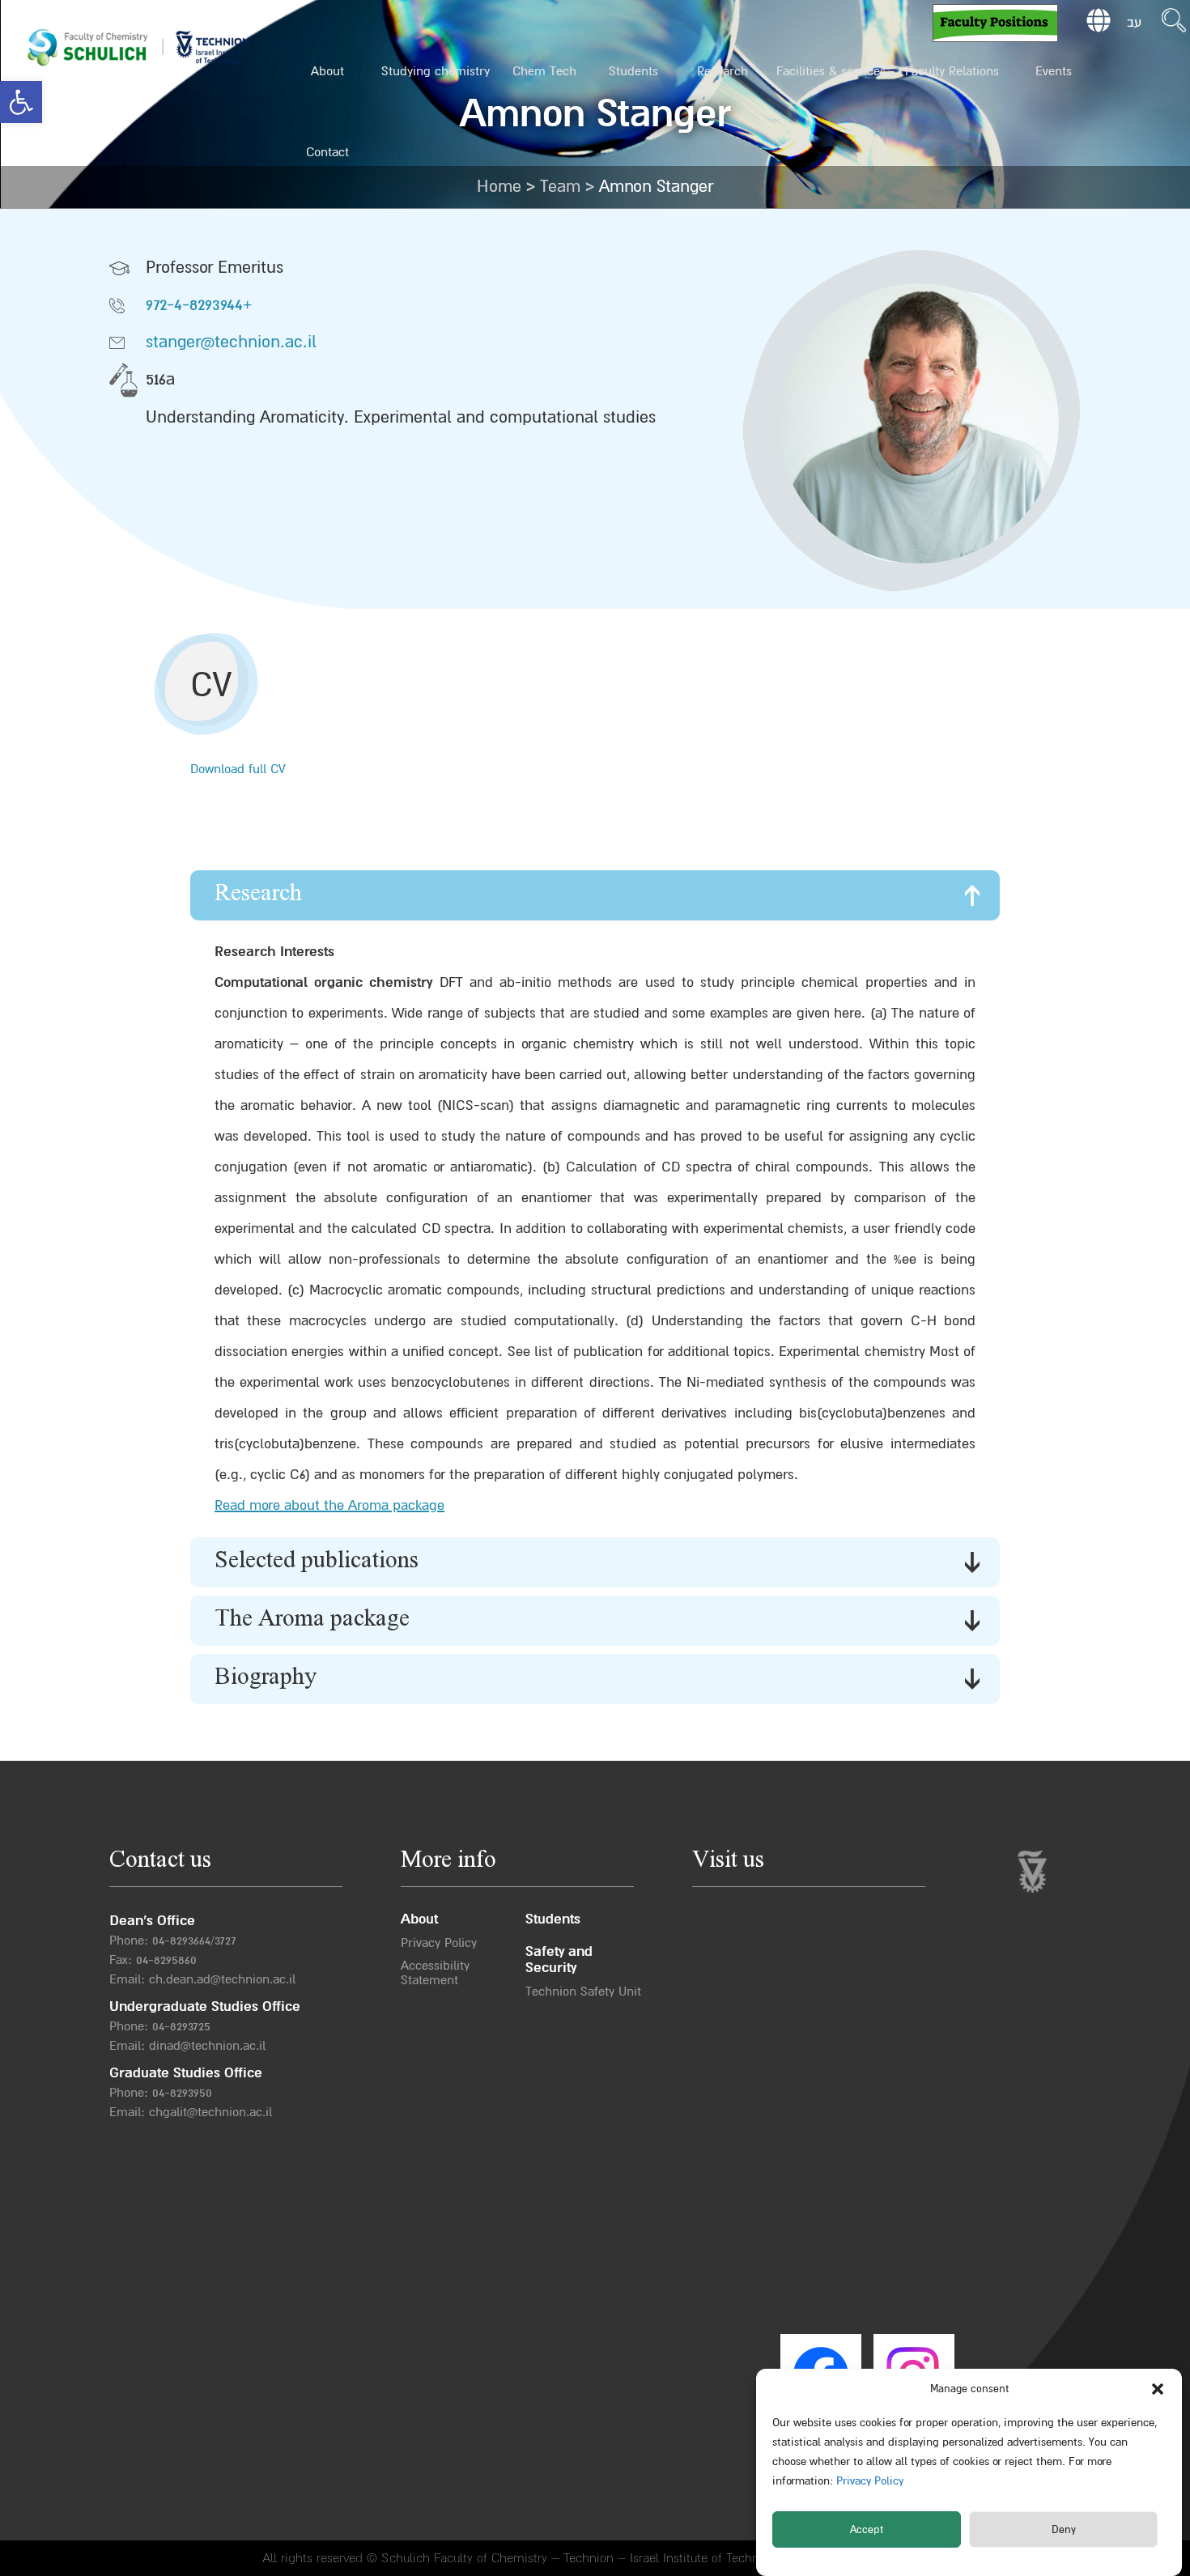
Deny (1064, 2530)
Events (1054, 71)
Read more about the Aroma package (329, 1505)
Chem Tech (544, 71)
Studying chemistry (436, 71)
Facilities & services (831, 71)
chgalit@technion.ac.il (210, 2112)
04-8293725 (181, 2026)
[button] (21, 102)
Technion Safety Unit (583, 1992)
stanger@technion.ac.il (231, 342)
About (327, 71)
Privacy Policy (868, 2481)
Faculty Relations (952, 71)
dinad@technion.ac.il (207, 2046)
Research (722, 71)
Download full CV (238, 769)
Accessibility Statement (435, 1973)
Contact (327, 152)
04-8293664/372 (191, 1941)
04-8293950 (182, 2093)
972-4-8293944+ (199, 305)
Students (633, 71)
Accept (867, 2530)
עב (1134, 23)
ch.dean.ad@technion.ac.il (222, 1979)
